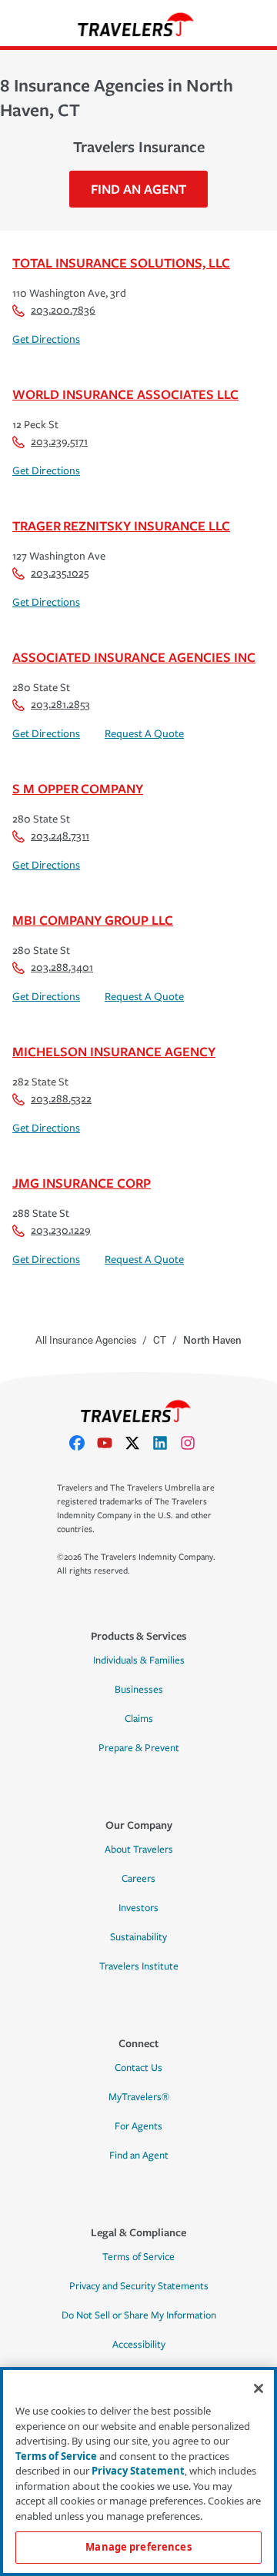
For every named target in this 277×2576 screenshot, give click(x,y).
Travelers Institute (139, 1966)
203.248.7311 (60, 836)
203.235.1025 (60, 573)
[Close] (259, 2388)
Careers (138, 1879)
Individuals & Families (139, 1660)
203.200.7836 (63, 310)
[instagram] (194, 1443)
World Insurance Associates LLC (125, 394)
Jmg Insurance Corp (82, 1183)
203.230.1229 (61, 1230)
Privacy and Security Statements (139, 2286)
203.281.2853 (60, 705)
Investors (138, 1908)
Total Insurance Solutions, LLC (121, 263)
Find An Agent (138, 189)
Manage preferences (138, 2547)
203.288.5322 (61, 1099)
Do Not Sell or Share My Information (139, 2315)
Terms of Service (138, 2257)
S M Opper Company (78, 788)
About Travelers (139, 1850)
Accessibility (139, 2345)
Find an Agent (139, 2156)
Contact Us (138, 2068)
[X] (138, 1443)
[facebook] (83, 1443)
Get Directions (46, 339)
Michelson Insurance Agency (114, 1051)
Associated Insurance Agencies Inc (134, 657)
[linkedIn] (166, 1443)
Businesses (139, 1690)
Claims (139, 1719)
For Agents (138, 2126)
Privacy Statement (138, 2471)
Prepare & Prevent (139, 1748)
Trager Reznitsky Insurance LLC (121, 525)
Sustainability (138, 1937)
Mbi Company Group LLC (93, 920)
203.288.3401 (62, 967)
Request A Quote (144, 734)
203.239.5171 (59, 442)
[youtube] (111, 1443)
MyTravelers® (139, 2097)
